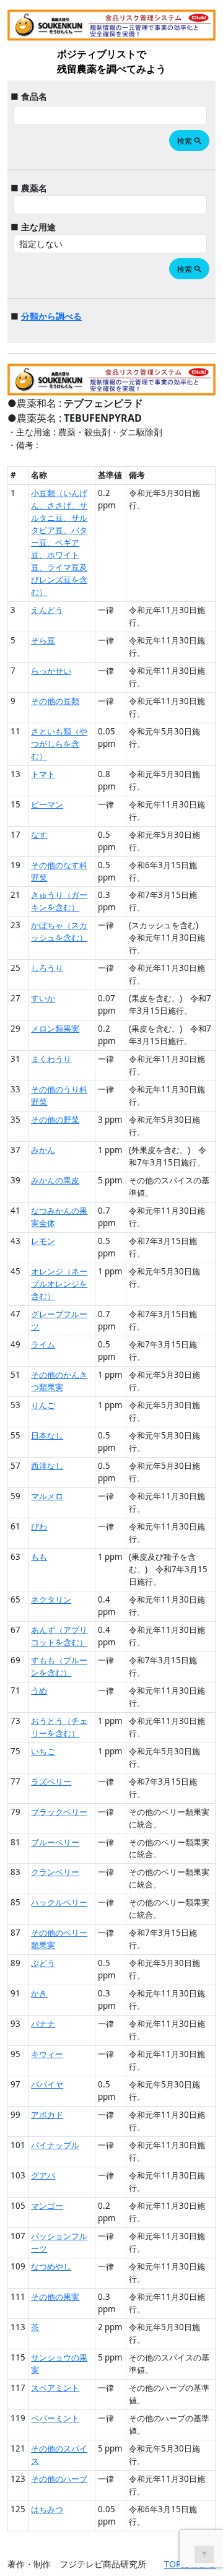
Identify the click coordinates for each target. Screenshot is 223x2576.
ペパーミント (55, 2418)
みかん (43, 1150)
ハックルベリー (59, 1902)
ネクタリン (51, 1599)
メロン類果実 (55, 1029)
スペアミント (55, 2388)
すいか (43, 998)
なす (39, 835)
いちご (43, 1751)
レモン (43, 1241)
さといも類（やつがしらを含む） (59, 744)
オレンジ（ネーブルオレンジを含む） (59, 1284)
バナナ (43, 2024)
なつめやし (51, 2266)
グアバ (43, 2175)
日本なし (47, 1435)
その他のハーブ (59, 2479)
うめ (39, 1690)
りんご (43, 1405)
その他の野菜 (55, 1120)
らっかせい (51, 671)
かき (39, 1993)
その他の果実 (55, 2297)
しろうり (47, 968)
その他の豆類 (55, 701)
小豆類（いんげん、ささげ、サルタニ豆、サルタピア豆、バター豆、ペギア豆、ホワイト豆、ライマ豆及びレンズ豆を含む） (59, 542)
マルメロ (47, 1496)
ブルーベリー (55, 1842)
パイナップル (55, 2145)
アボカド (47, 2115)
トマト (43, 774)
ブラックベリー (59, 1812)
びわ (39, 1526)
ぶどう (43, 1963)
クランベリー (55, 1872)
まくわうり (51, 1059)
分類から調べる (51, 316)
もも (39, 1557)
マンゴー (47, 2206)
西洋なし (47, 1466)
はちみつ (47, 2509)
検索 (190, 141)
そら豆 (43, 640)
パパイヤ (47, 2084)
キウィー (47, 2054)
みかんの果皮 (55, 1180)
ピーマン (47, 804)
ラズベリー (51, 1782)
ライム (43, 1344)
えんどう (47, 610)
